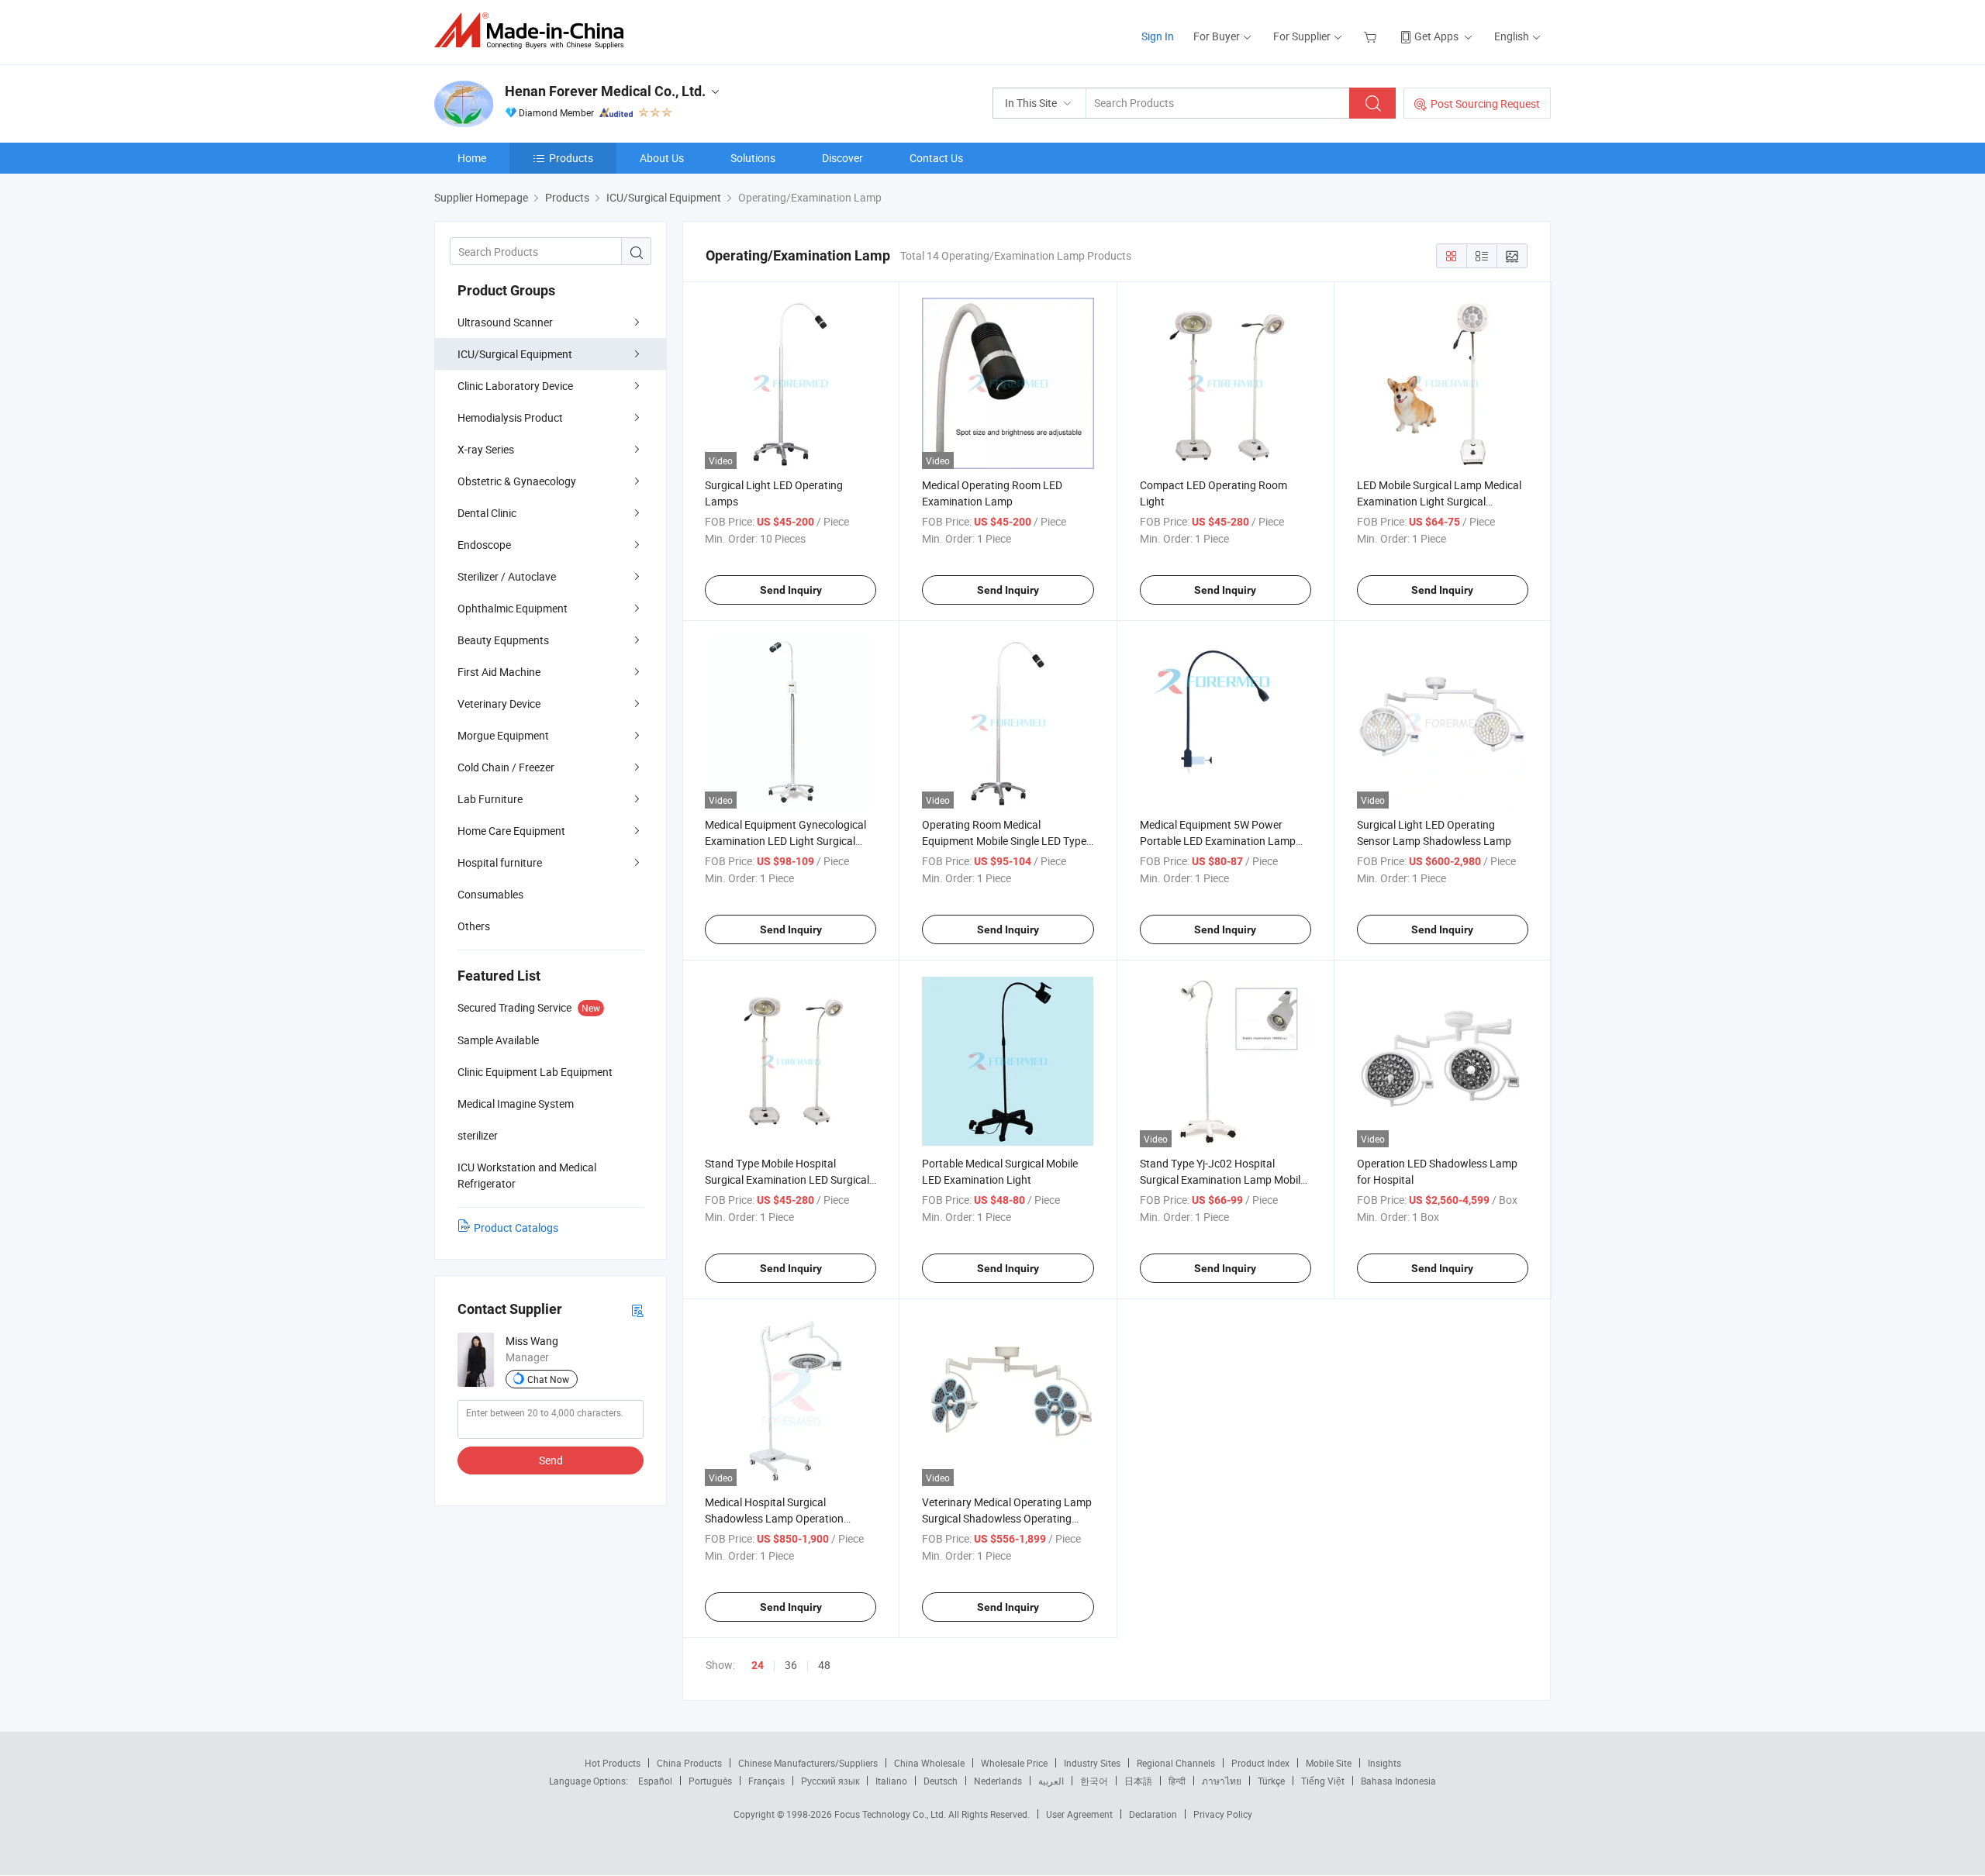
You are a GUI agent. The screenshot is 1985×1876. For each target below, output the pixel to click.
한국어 (1094, 1781)
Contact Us (936, 158)
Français (766, 1781)
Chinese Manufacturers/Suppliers (808, 1763)
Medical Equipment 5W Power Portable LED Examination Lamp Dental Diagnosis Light (1218, 841)
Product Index (1260, 1763)
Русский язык (830, 1781)
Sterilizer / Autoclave (507, 576)
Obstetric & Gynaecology (517, 481)
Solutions (753, 158)
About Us (662, 158)
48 (824, 1665)
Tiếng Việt (1323, 1781)
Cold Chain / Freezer (506, 767)
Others (474, 926)
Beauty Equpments (503, 640)
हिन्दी (1177, 1781)
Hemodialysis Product (510, 417)
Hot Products (613, 1763)
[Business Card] (637, 1310)
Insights (1384, 1763)
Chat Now (548, 1379)
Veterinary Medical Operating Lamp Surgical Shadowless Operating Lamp (1007, 1518)
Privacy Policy (1223, 1814)
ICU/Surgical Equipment (515, 354)
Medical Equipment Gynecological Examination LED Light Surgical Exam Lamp (785, 841)
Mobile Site (1329, 1763)
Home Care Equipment (511, 831)
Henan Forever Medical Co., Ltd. (605, 91)
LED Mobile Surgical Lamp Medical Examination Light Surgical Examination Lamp (1439, 501)
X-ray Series (486, 449)
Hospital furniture (500, 862)
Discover (842, 158)
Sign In (1158, 36)
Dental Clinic (487, 513)
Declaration (1153, 1814)
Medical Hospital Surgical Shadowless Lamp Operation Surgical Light (774, 1518)
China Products (689, 1763)
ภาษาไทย (1222, 1781)
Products (571, 158)
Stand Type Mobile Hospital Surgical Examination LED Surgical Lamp (787, 1179)
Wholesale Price (1014, 1763)
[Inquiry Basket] (1372, 36)
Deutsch (941, 1781)
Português (710, 1781)
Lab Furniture (490, 799)
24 (758, 1665)
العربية (1051, 1781)
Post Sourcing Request (1485, 103)
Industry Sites (1092, 1763)
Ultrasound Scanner (505, 322)
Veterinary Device (499, 703)
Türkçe (1271, 1781)
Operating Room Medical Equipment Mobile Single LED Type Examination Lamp (1004, 841)
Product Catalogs (516, 1228)
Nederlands (998, 1781)
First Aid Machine (499, 672)
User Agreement (1079, 1814)
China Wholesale (929, 1763)
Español (655, 1781)
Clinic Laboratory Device (515, 386)
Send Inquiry (791, 590)
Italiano (891, 1781)
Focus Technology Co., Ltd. (891, 1814)
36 (791, 1665)
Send (551, 1460)
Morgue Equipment (503, 735)
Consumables (490, 894)
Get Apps (1436, 36)
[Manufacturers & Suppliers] (534, 31)
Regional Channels (1176, 1763)
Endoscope (484, 545)
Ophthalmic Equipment (513, 608)
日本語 (1138, 1781)
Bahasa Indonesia (1398, 1781)
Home (472, 158)
